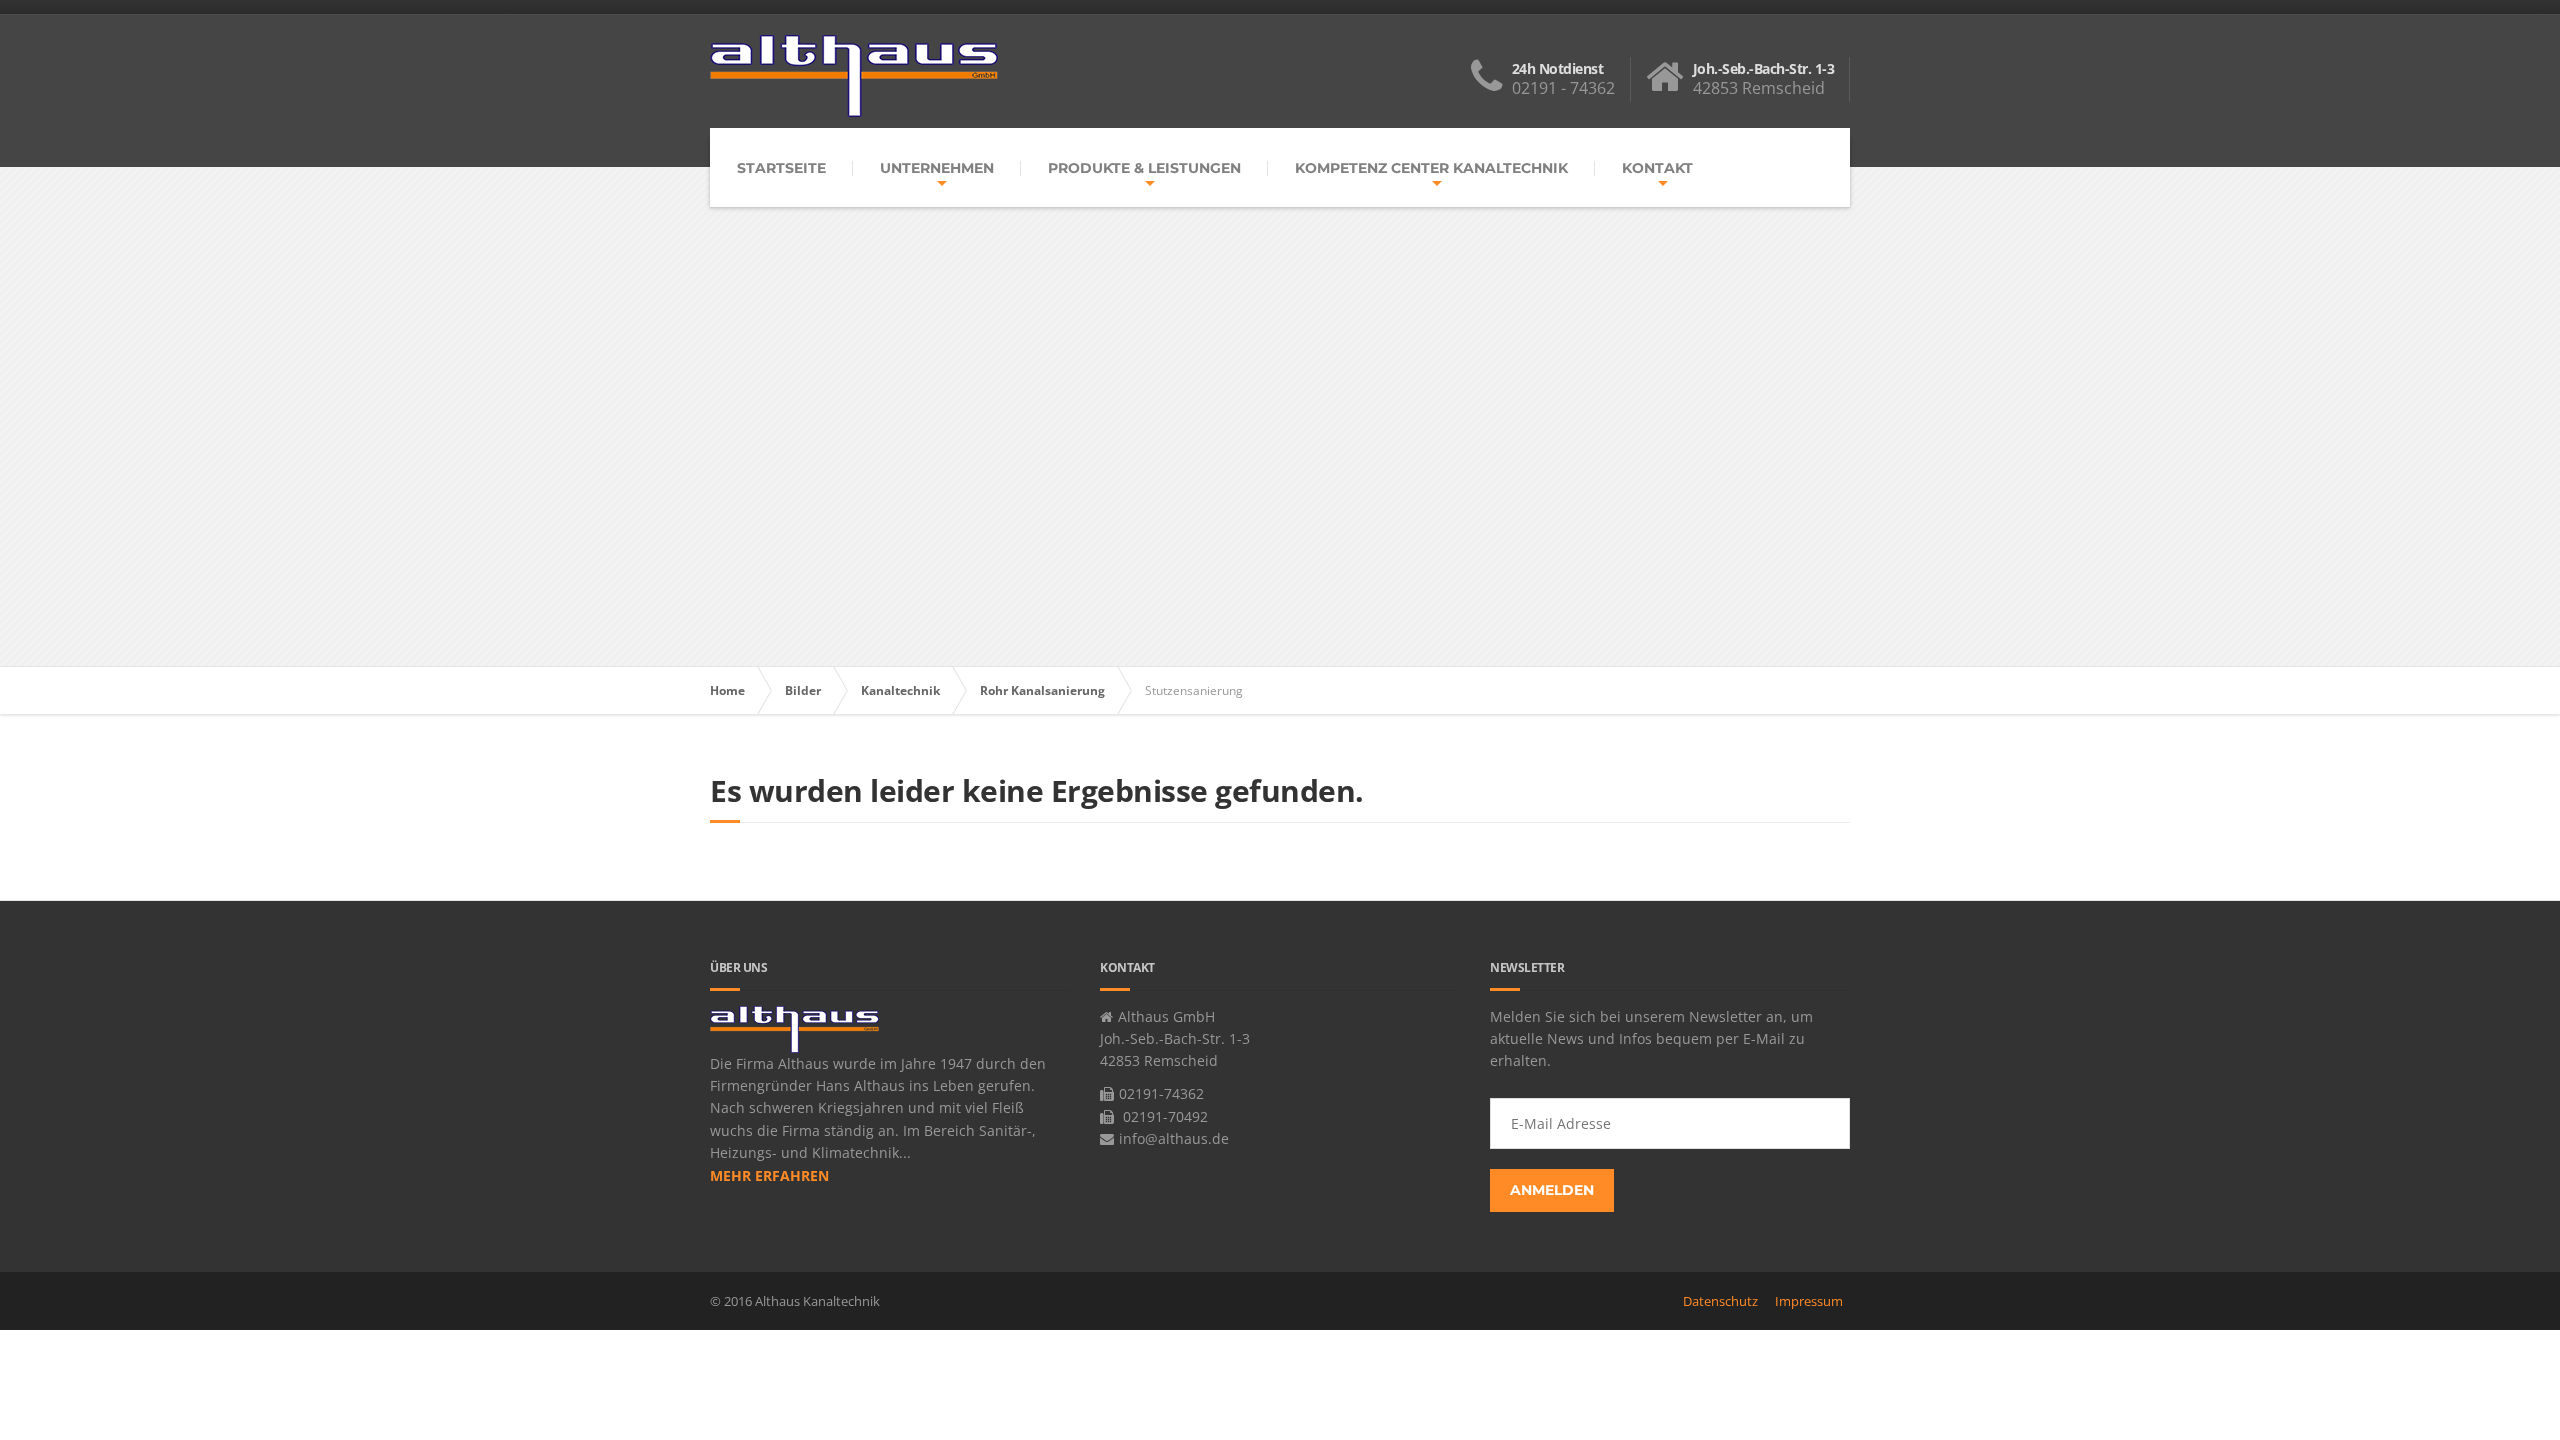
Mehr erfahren (769, 1175)
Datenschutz (1720, 1301)
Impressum (1809, 1301)
